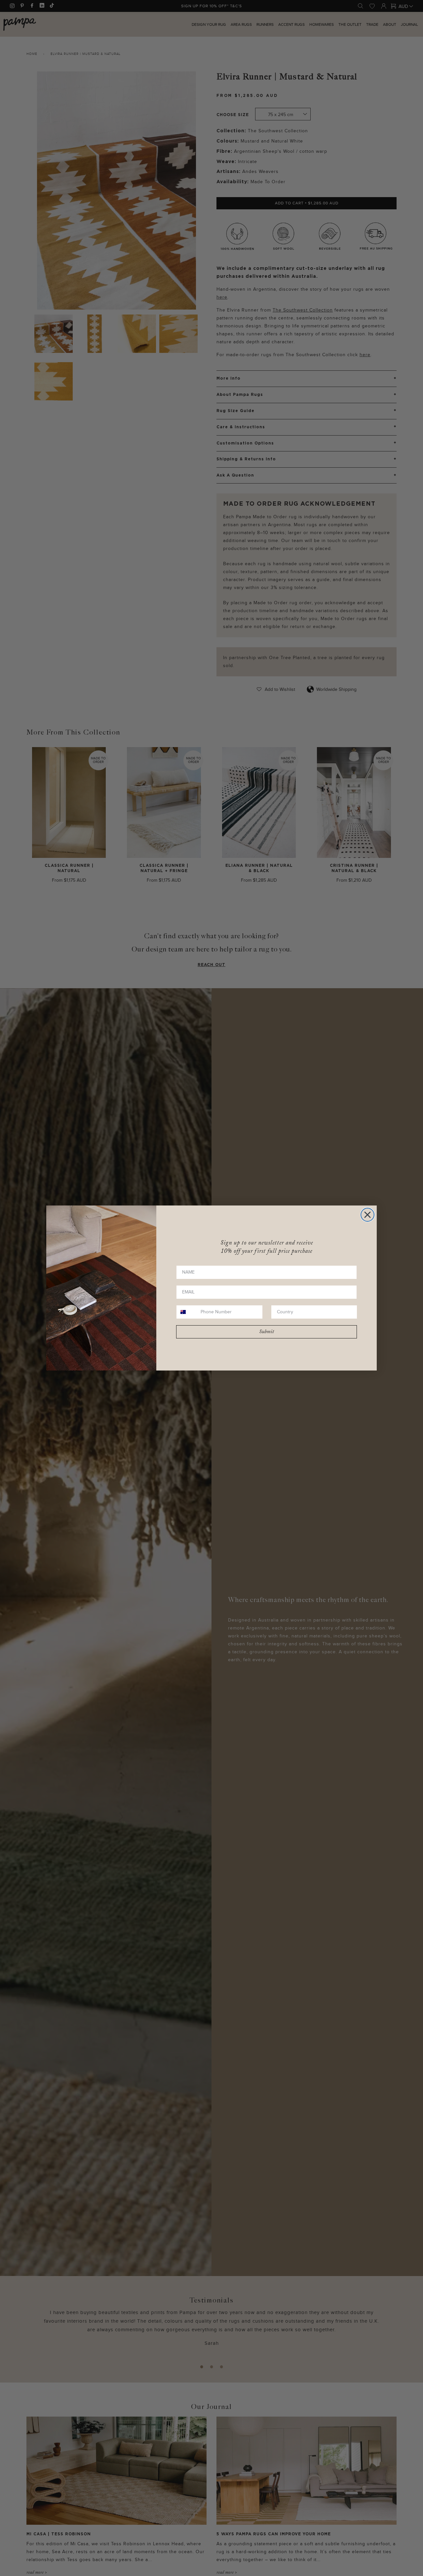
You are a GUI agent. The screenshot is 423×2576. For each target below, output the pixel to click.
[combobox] (187, 1312)
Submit (267, 1332)
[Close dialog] (367, 1215)
